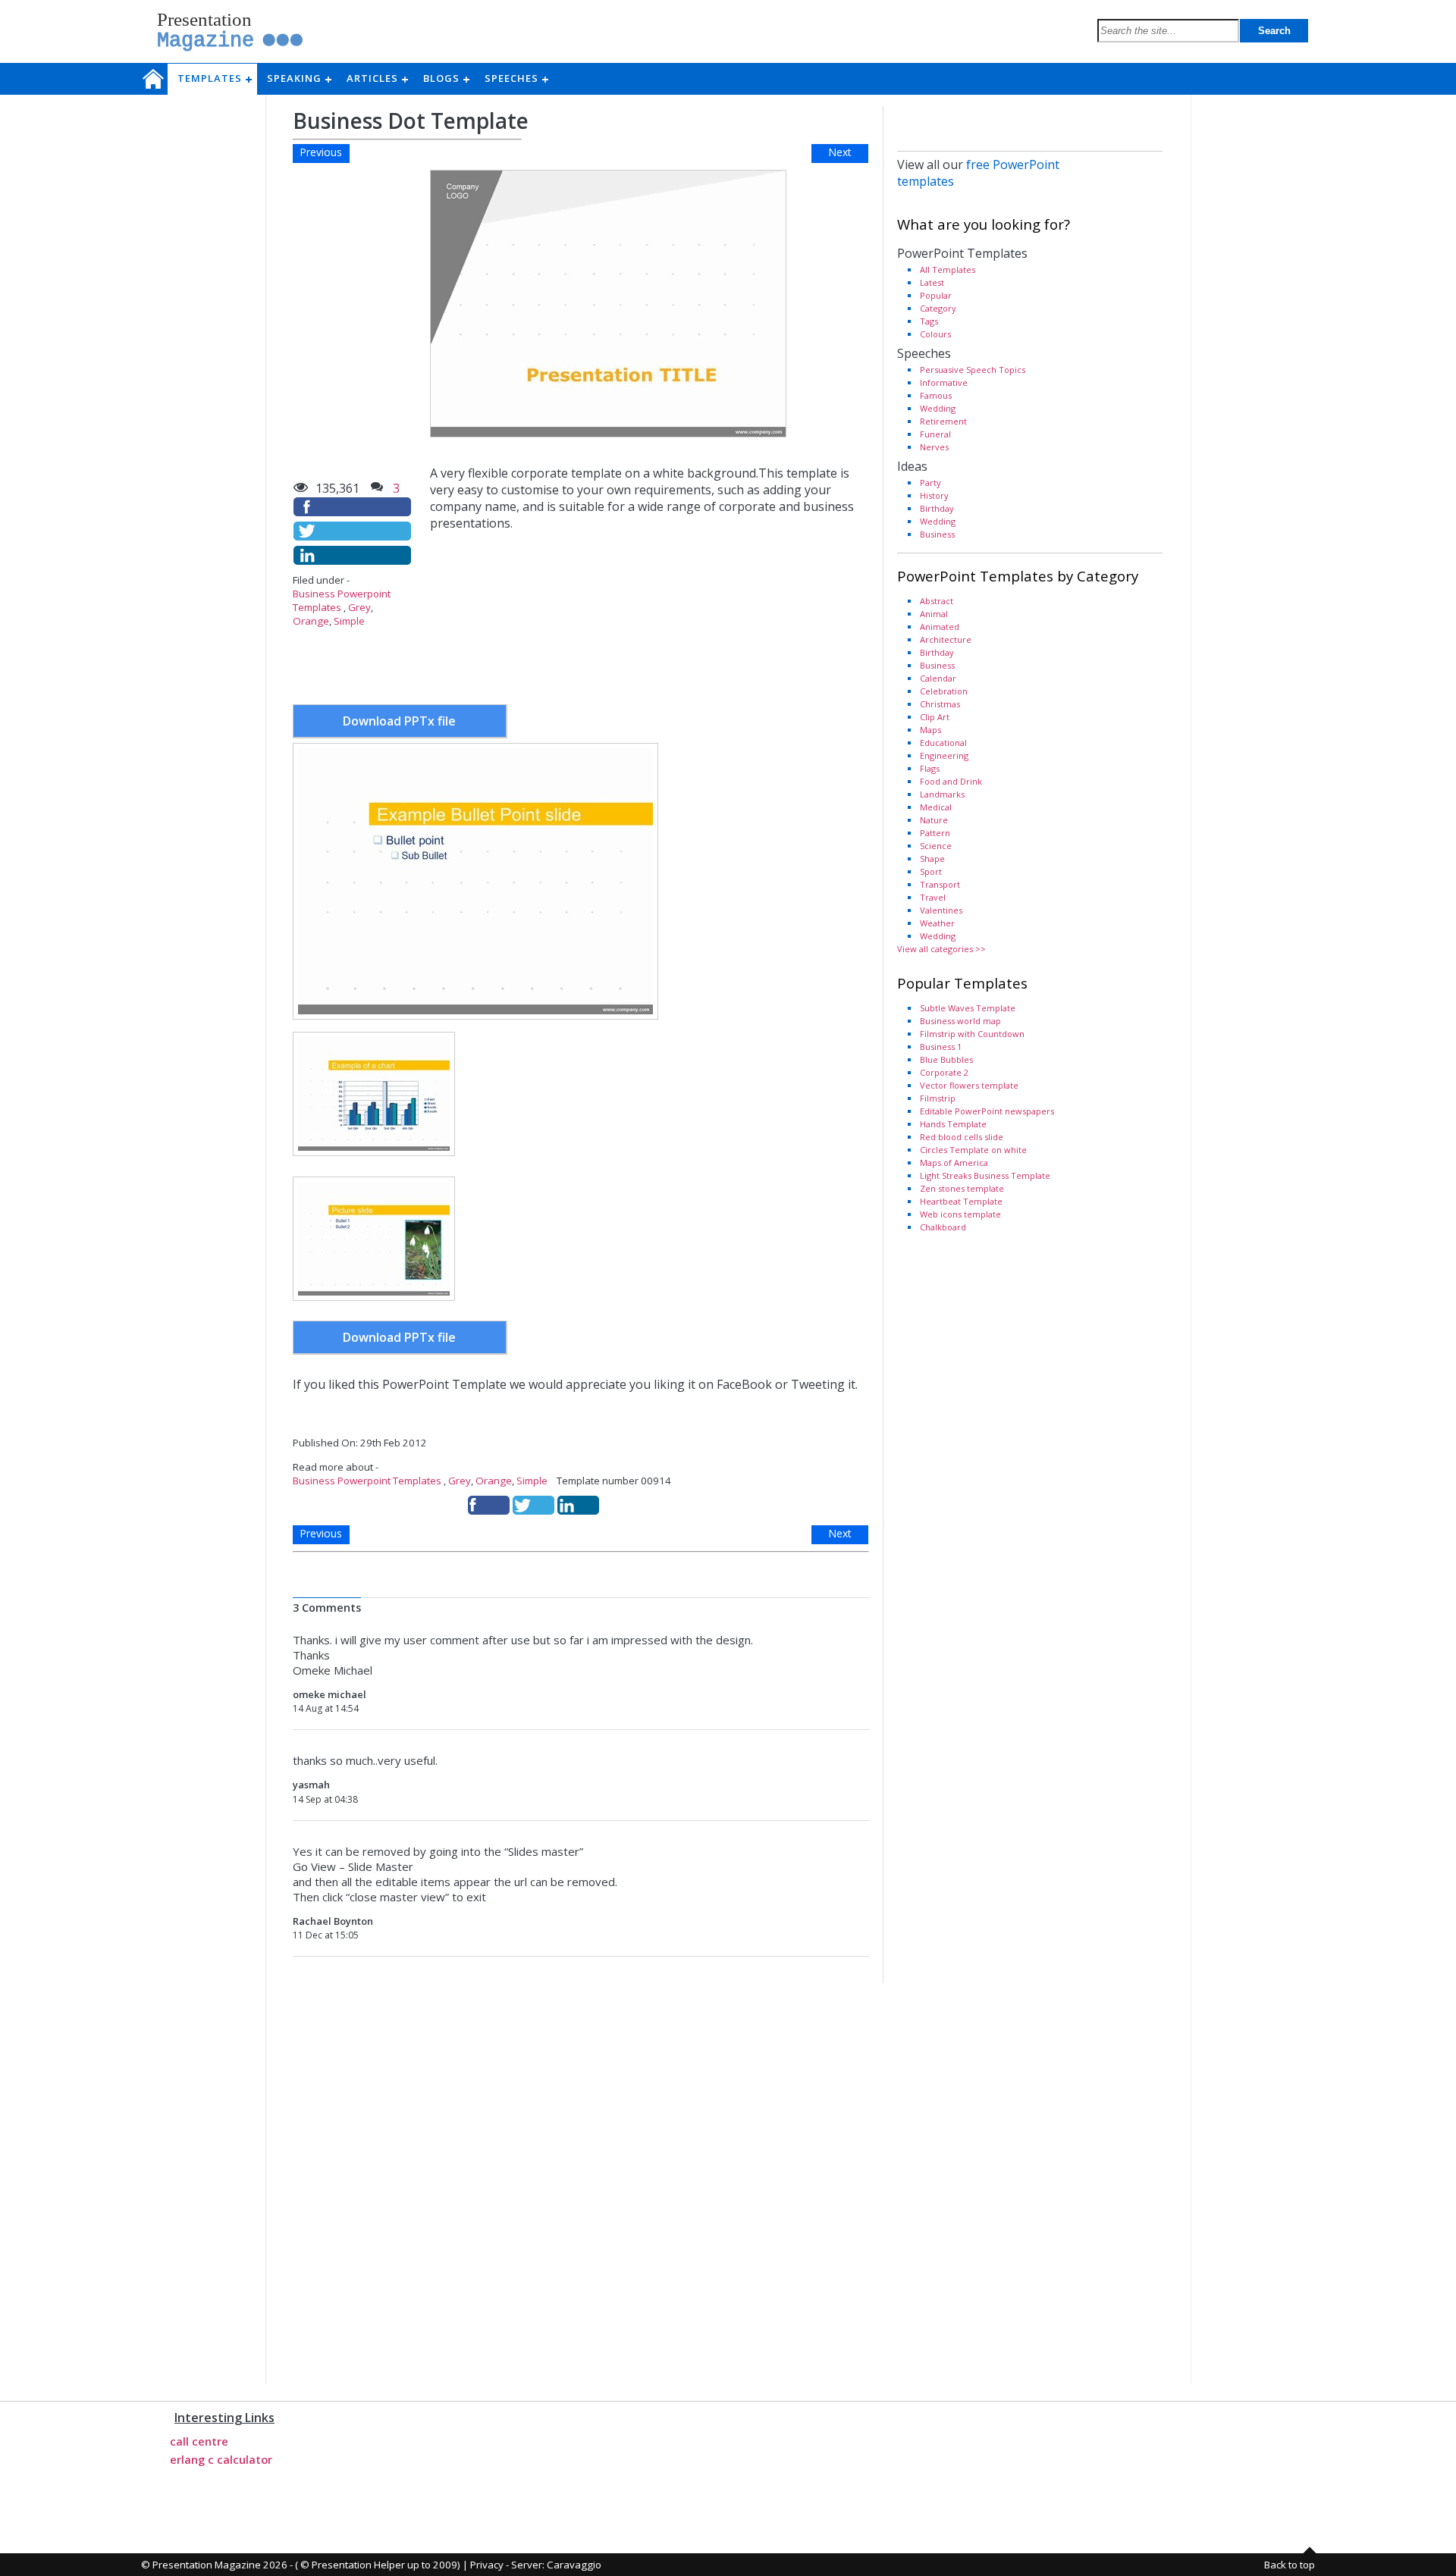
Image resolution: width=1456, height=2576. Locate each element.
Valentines (941, 910)
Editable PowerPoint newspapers (987, 1111)
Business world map (960, 1021)
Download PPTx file (399, 721)
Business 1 (941, 1047)
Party (930, 483)
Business (937, 534)
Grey (359, 607)
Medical (936, 807)
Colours (935, 334)
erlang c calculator (221, 2459)
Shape (932, 859)
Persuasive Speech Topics (973, 370)
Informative (944, 382)
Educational (943, 743)
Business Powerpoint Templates (367, 1481)
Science (936, 846)
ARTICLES (377, 78)
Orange (311, 621)
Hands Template (953, 1124)
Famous (936, 395)
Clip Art (935, 717)
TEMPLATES (214, 78)
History (934, 495)
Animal (934, 614)
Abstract (937, 601)
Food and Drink (951, 781)
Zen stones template (962, 1188)
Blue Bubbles (946, 1059)
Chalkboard (943, 1227)
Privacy (487, 2565)
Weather (937, 923)
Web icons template (960, 1214)
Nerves (934, 447)
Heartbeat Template (961, 1201)
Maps (930, 730)
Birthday (937, 508)
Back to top (1290, 2565)
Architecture (946, 639)
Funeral (935, 434)
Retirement (943, 421)
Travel (933, 897)
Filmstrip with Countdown (972, 1034)
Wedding (938, 408)
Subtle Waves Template (968, 1008)
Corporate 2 (944, 1072)
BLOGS (446, 78)
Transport (940, 884)
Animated (940, 627)
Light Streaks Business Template (985, 1175)
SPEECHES (516, 78)
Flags (930, 768)
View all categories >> (941, 949)
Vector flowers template (969, 1085)
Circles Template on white (973, 1150)
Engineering (944, 755)
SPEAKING (299, 78)
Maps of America (954, 1163)
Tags (929, 321)
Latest (932, 282)
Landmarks (942, 794)
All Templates (948, 270)
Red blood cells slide (962, 1137)
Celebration (944, 691)
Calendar (938, 678)
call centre (199, 2441)
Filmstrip (938, 1098)
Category (938, 308)
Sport (931, 871)
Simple (349, 621)
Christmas (940, 704)
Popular (936, 295)
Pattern (935, 833)
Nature (934, 820)
